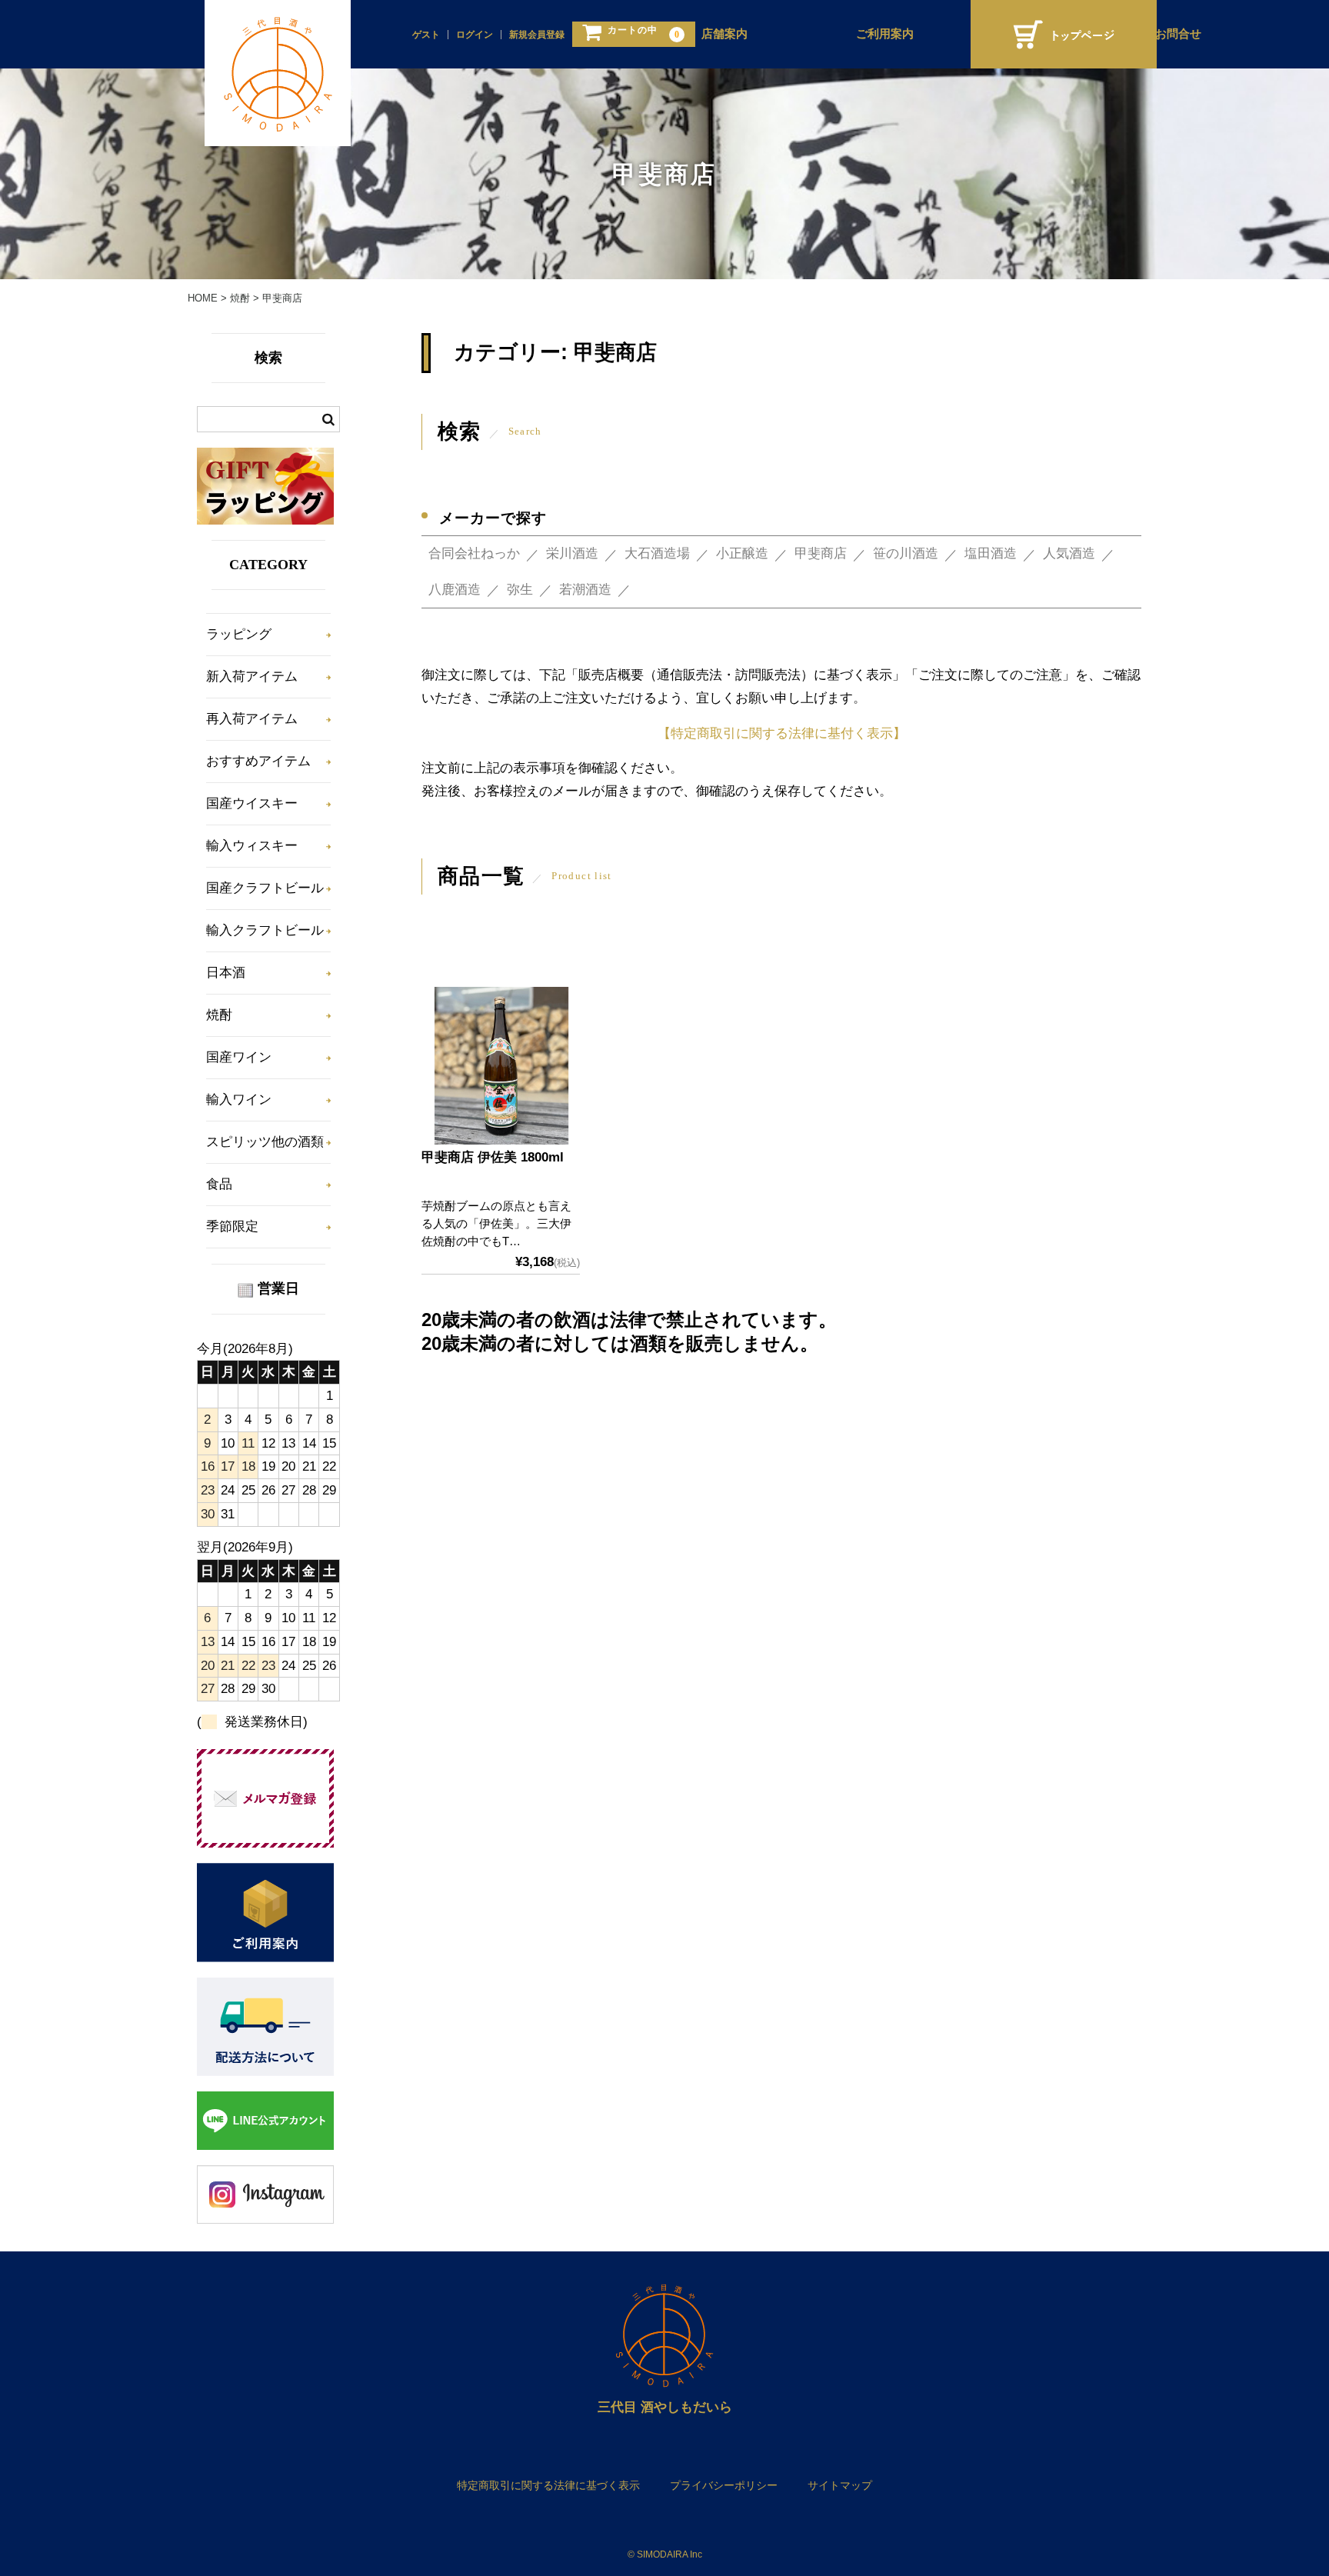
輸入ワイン (239, 1100)
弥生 (520, 590)
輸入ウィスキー (252, 846)
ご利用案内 (885, 34)
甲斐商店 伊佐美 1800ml (493, 1157)
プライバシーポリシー (724, 2485)
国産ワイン (239, 1057)
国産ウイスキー (252, 803)
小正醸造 (742, 553)
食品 (219, 1184)
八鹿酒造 (455, 590)
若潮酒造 (585, 590)
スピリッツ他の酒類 (265, 1142)
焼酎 (219, 1015)
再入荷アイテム (252, 719)
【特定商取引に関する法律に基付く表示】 (782, 733)
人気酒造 (1069, 553)
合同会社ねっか (474, 553)
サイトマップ (840, 2485)
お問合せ (1178, 34)
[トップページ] (1064, 34)
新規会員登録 (537, 35)
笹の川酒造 (906, 553)
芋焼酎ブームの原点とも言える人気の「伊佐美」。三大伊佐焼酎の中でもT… (496, 1223)
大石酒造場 (657, 553)
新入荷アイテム (252, 676)
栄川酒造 (572, 553)
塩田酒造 (991, 553)
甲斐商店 (821, 553)
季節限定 (232, 1226)
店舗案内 (724, 34)
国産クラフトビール (265, 888)
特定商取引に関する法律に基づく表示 (548, 2485)
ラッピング (239, 634)
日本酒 (226, 973)
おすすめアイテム (258, 761)
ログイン (475, 35)
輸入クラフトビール (265, 930)
